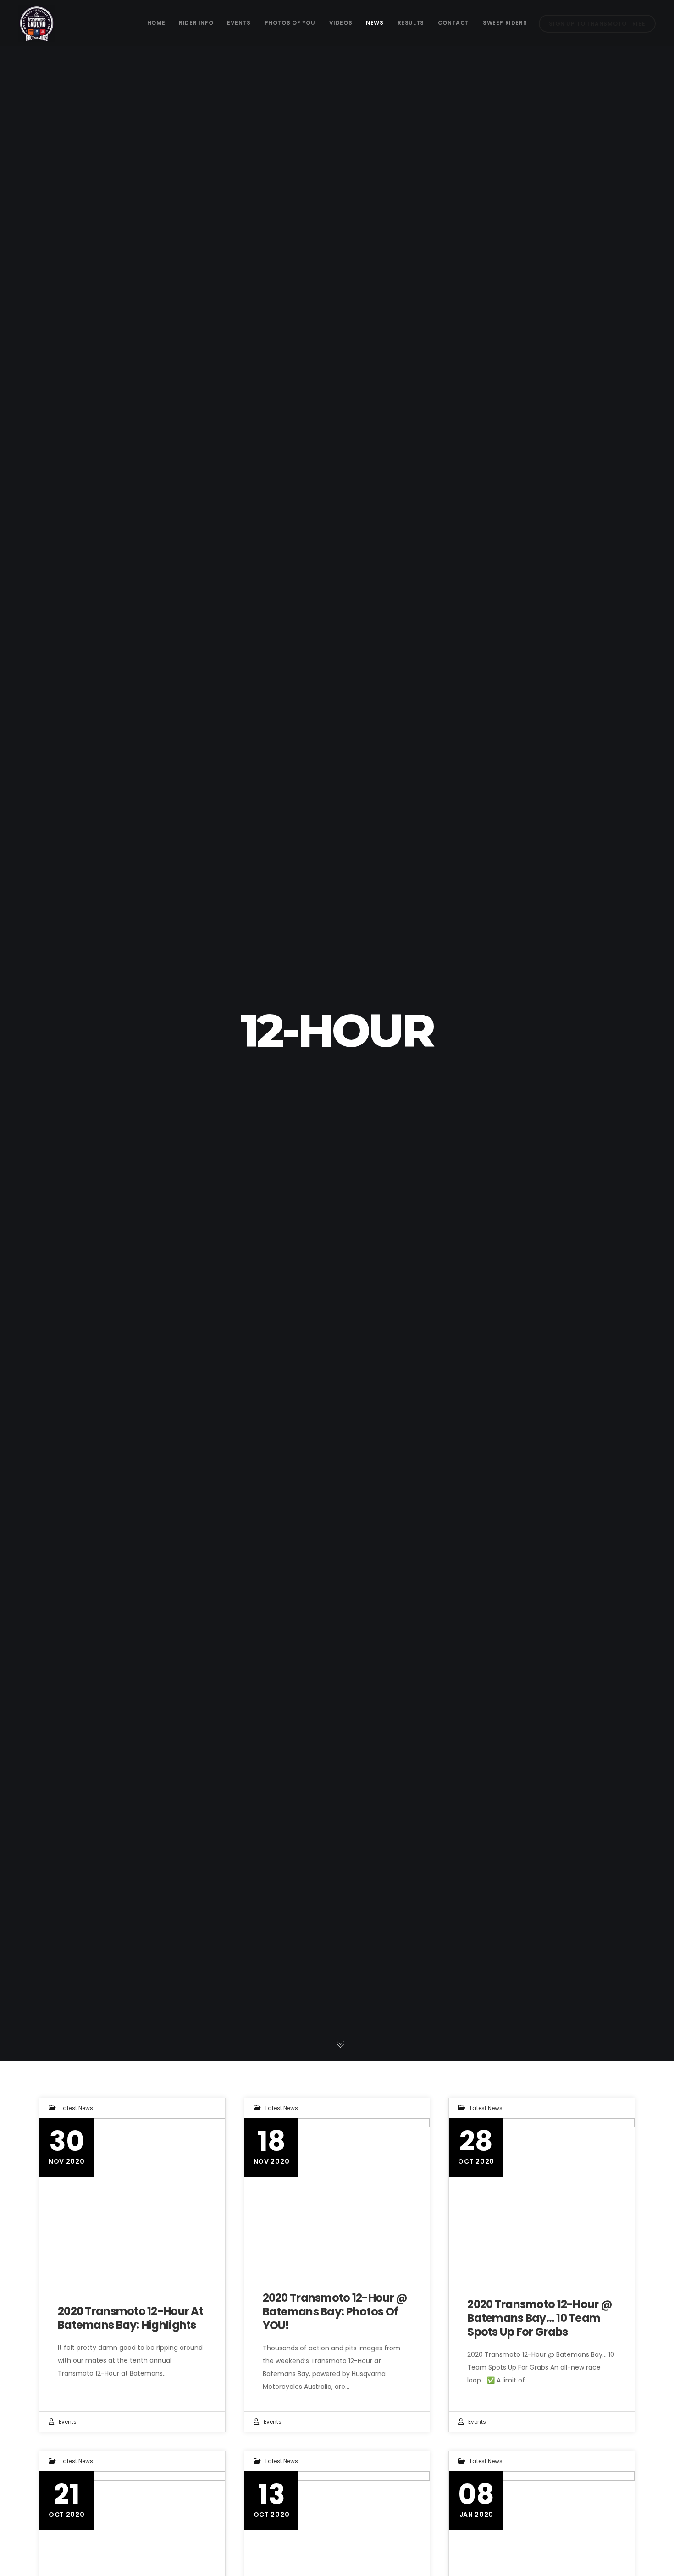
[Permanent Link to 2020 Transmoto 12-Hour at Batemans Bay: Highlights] (132, 2196)
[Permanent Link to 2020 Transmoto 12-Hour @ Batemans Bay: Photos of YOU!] (337, 2196)
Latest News (77, 2108)
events (68, 2422)
